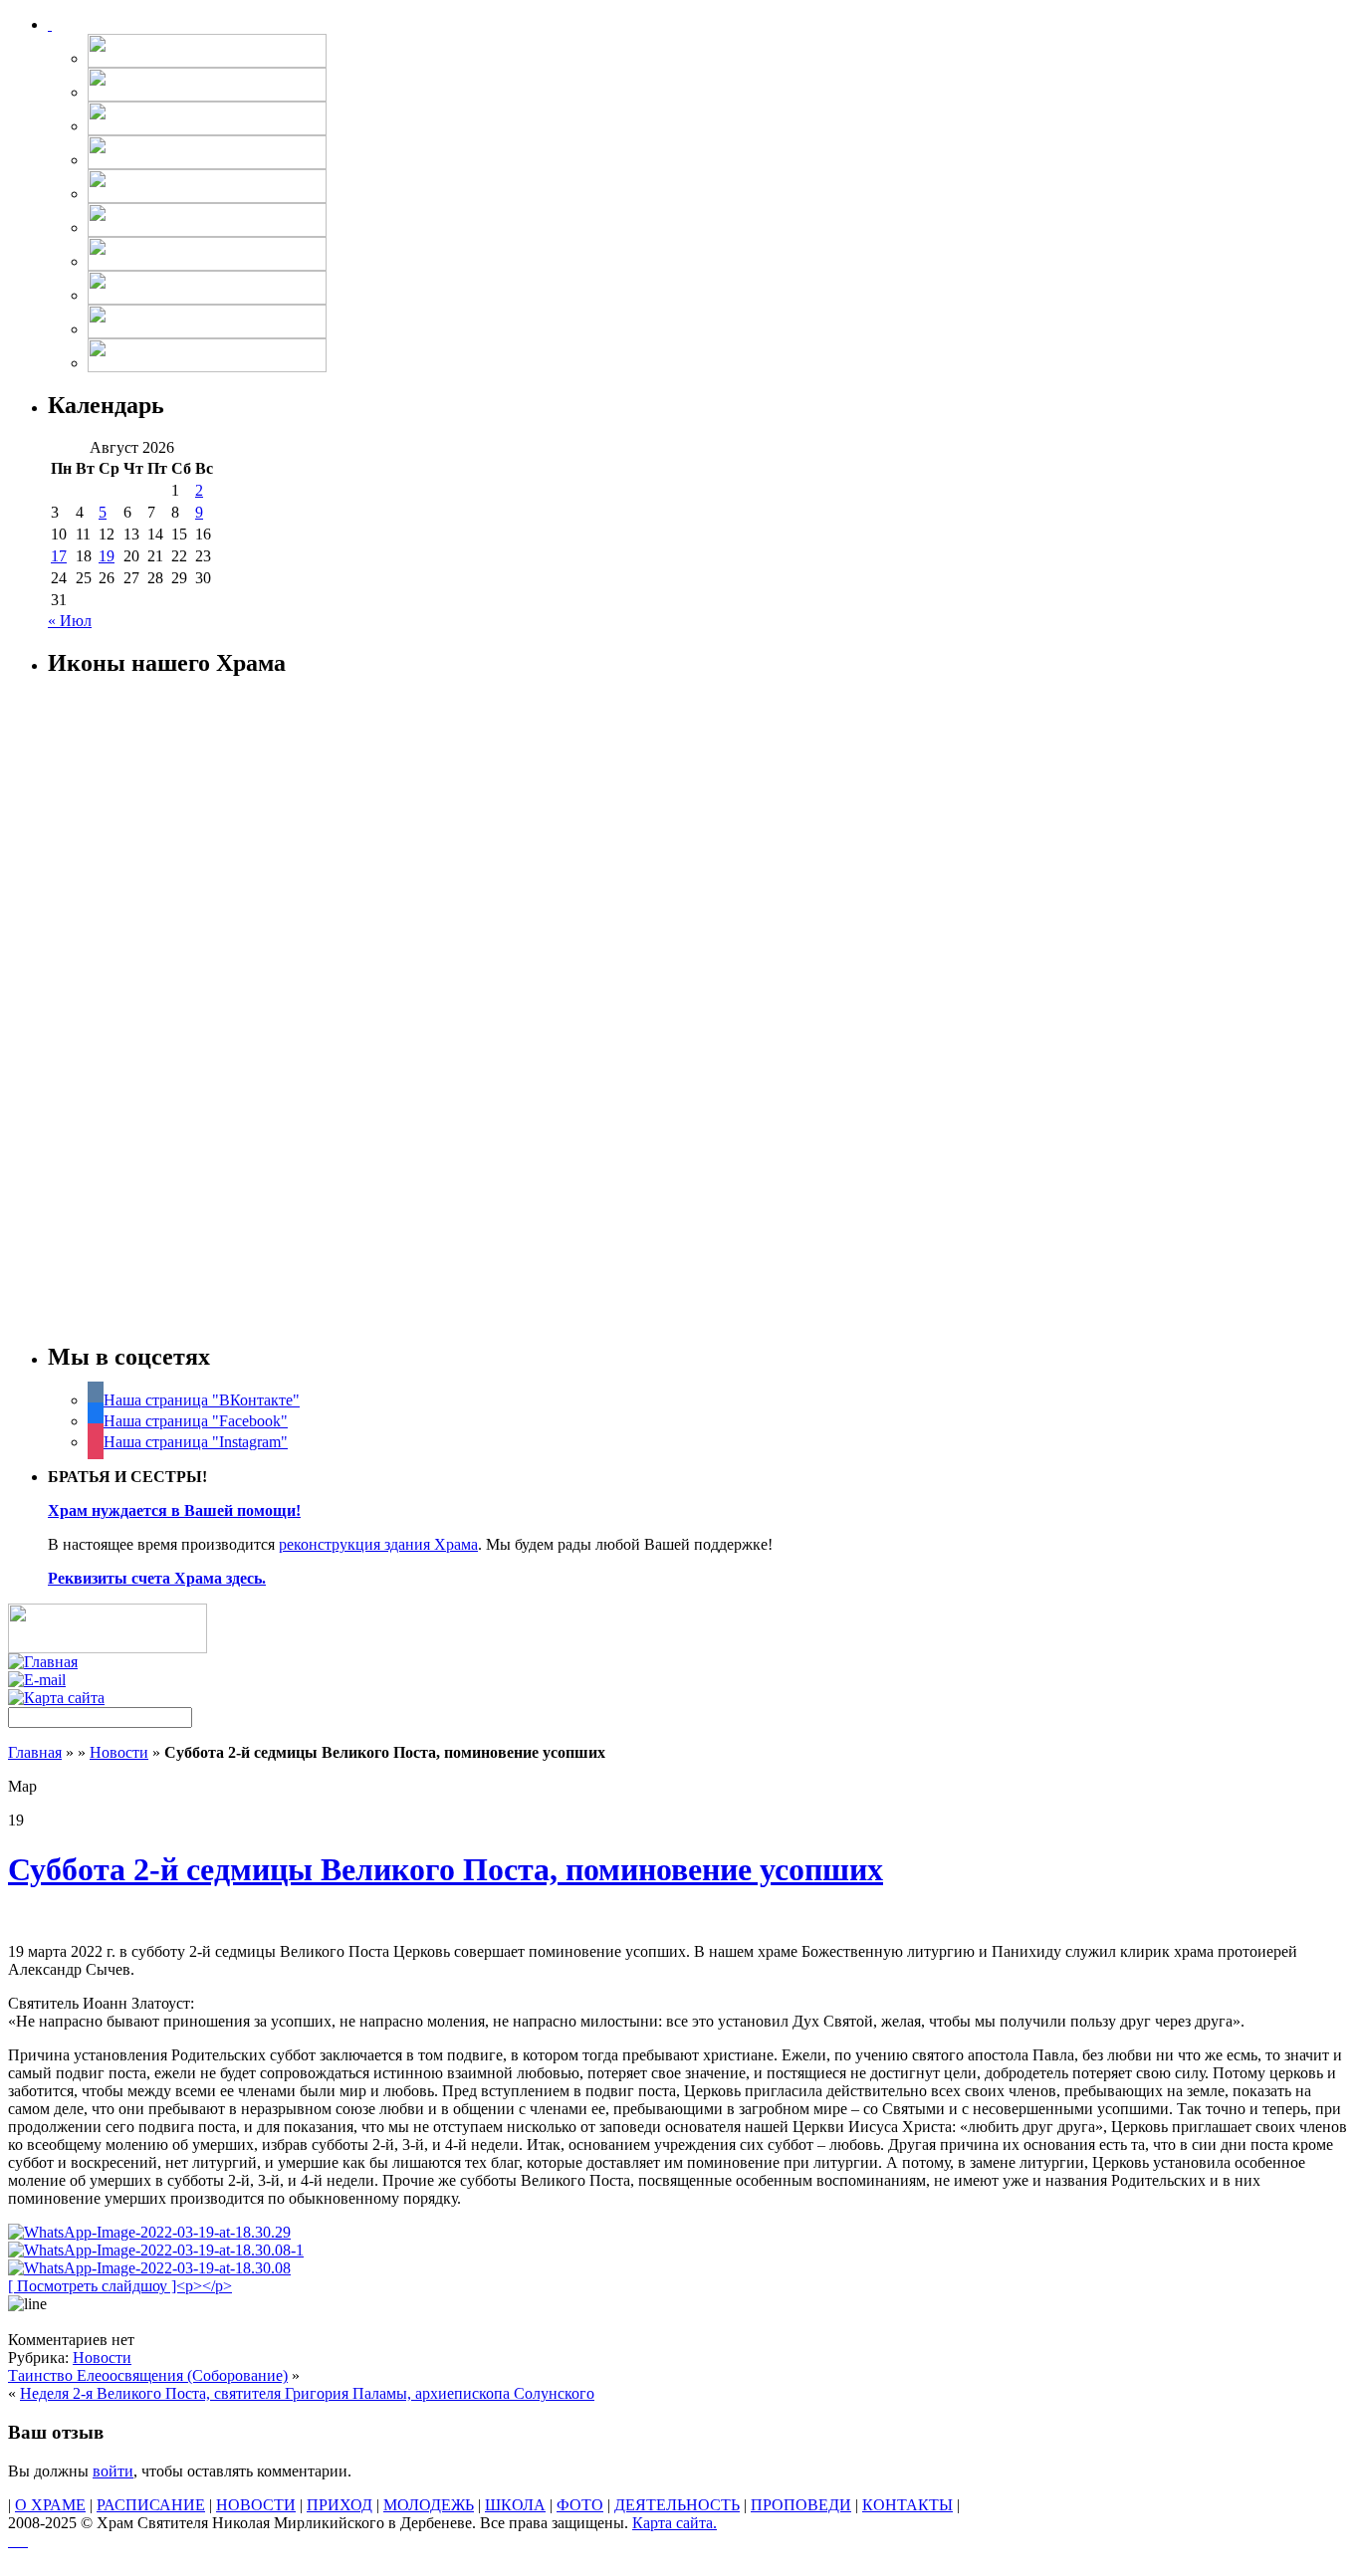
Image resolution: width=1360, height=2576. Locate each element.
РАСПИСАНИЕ (151, 2505)
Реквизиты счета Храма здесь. (157, 1578)
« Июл (70, 621)
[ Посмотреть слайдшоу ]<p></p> (120, 2286)
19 (107, 556)
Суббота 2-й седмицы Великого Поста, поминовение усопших (446, 1869)
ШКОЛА (515, 2505)
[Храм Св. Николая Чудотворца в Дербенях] (50, 24)
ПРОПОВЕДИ (801, 2505)
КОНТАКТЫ (907, 2505)
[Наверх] (18, 2541)
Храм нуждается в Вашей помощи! (174, 1510)
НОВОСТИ (256, 2505)
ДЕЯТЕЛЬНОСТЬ (677, 2505)
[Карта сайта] (56, 1698)
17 (59, 556)
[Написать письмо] (37, 1680)
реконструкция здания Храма (378, 1544)
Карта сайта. (675, 2523)
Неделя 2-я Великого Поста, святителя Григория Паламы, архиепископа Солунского (307, 2393)
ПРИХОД (340, 2505)
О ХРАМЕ (50, 2505)
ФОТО (580, 2505)
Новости (119, 1752)
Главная (35, 1752)
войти (113, 2471)
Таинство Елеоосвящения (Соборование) (148, 2375)
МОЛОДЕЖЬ (429, 2505)
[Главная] (43, 1662)
